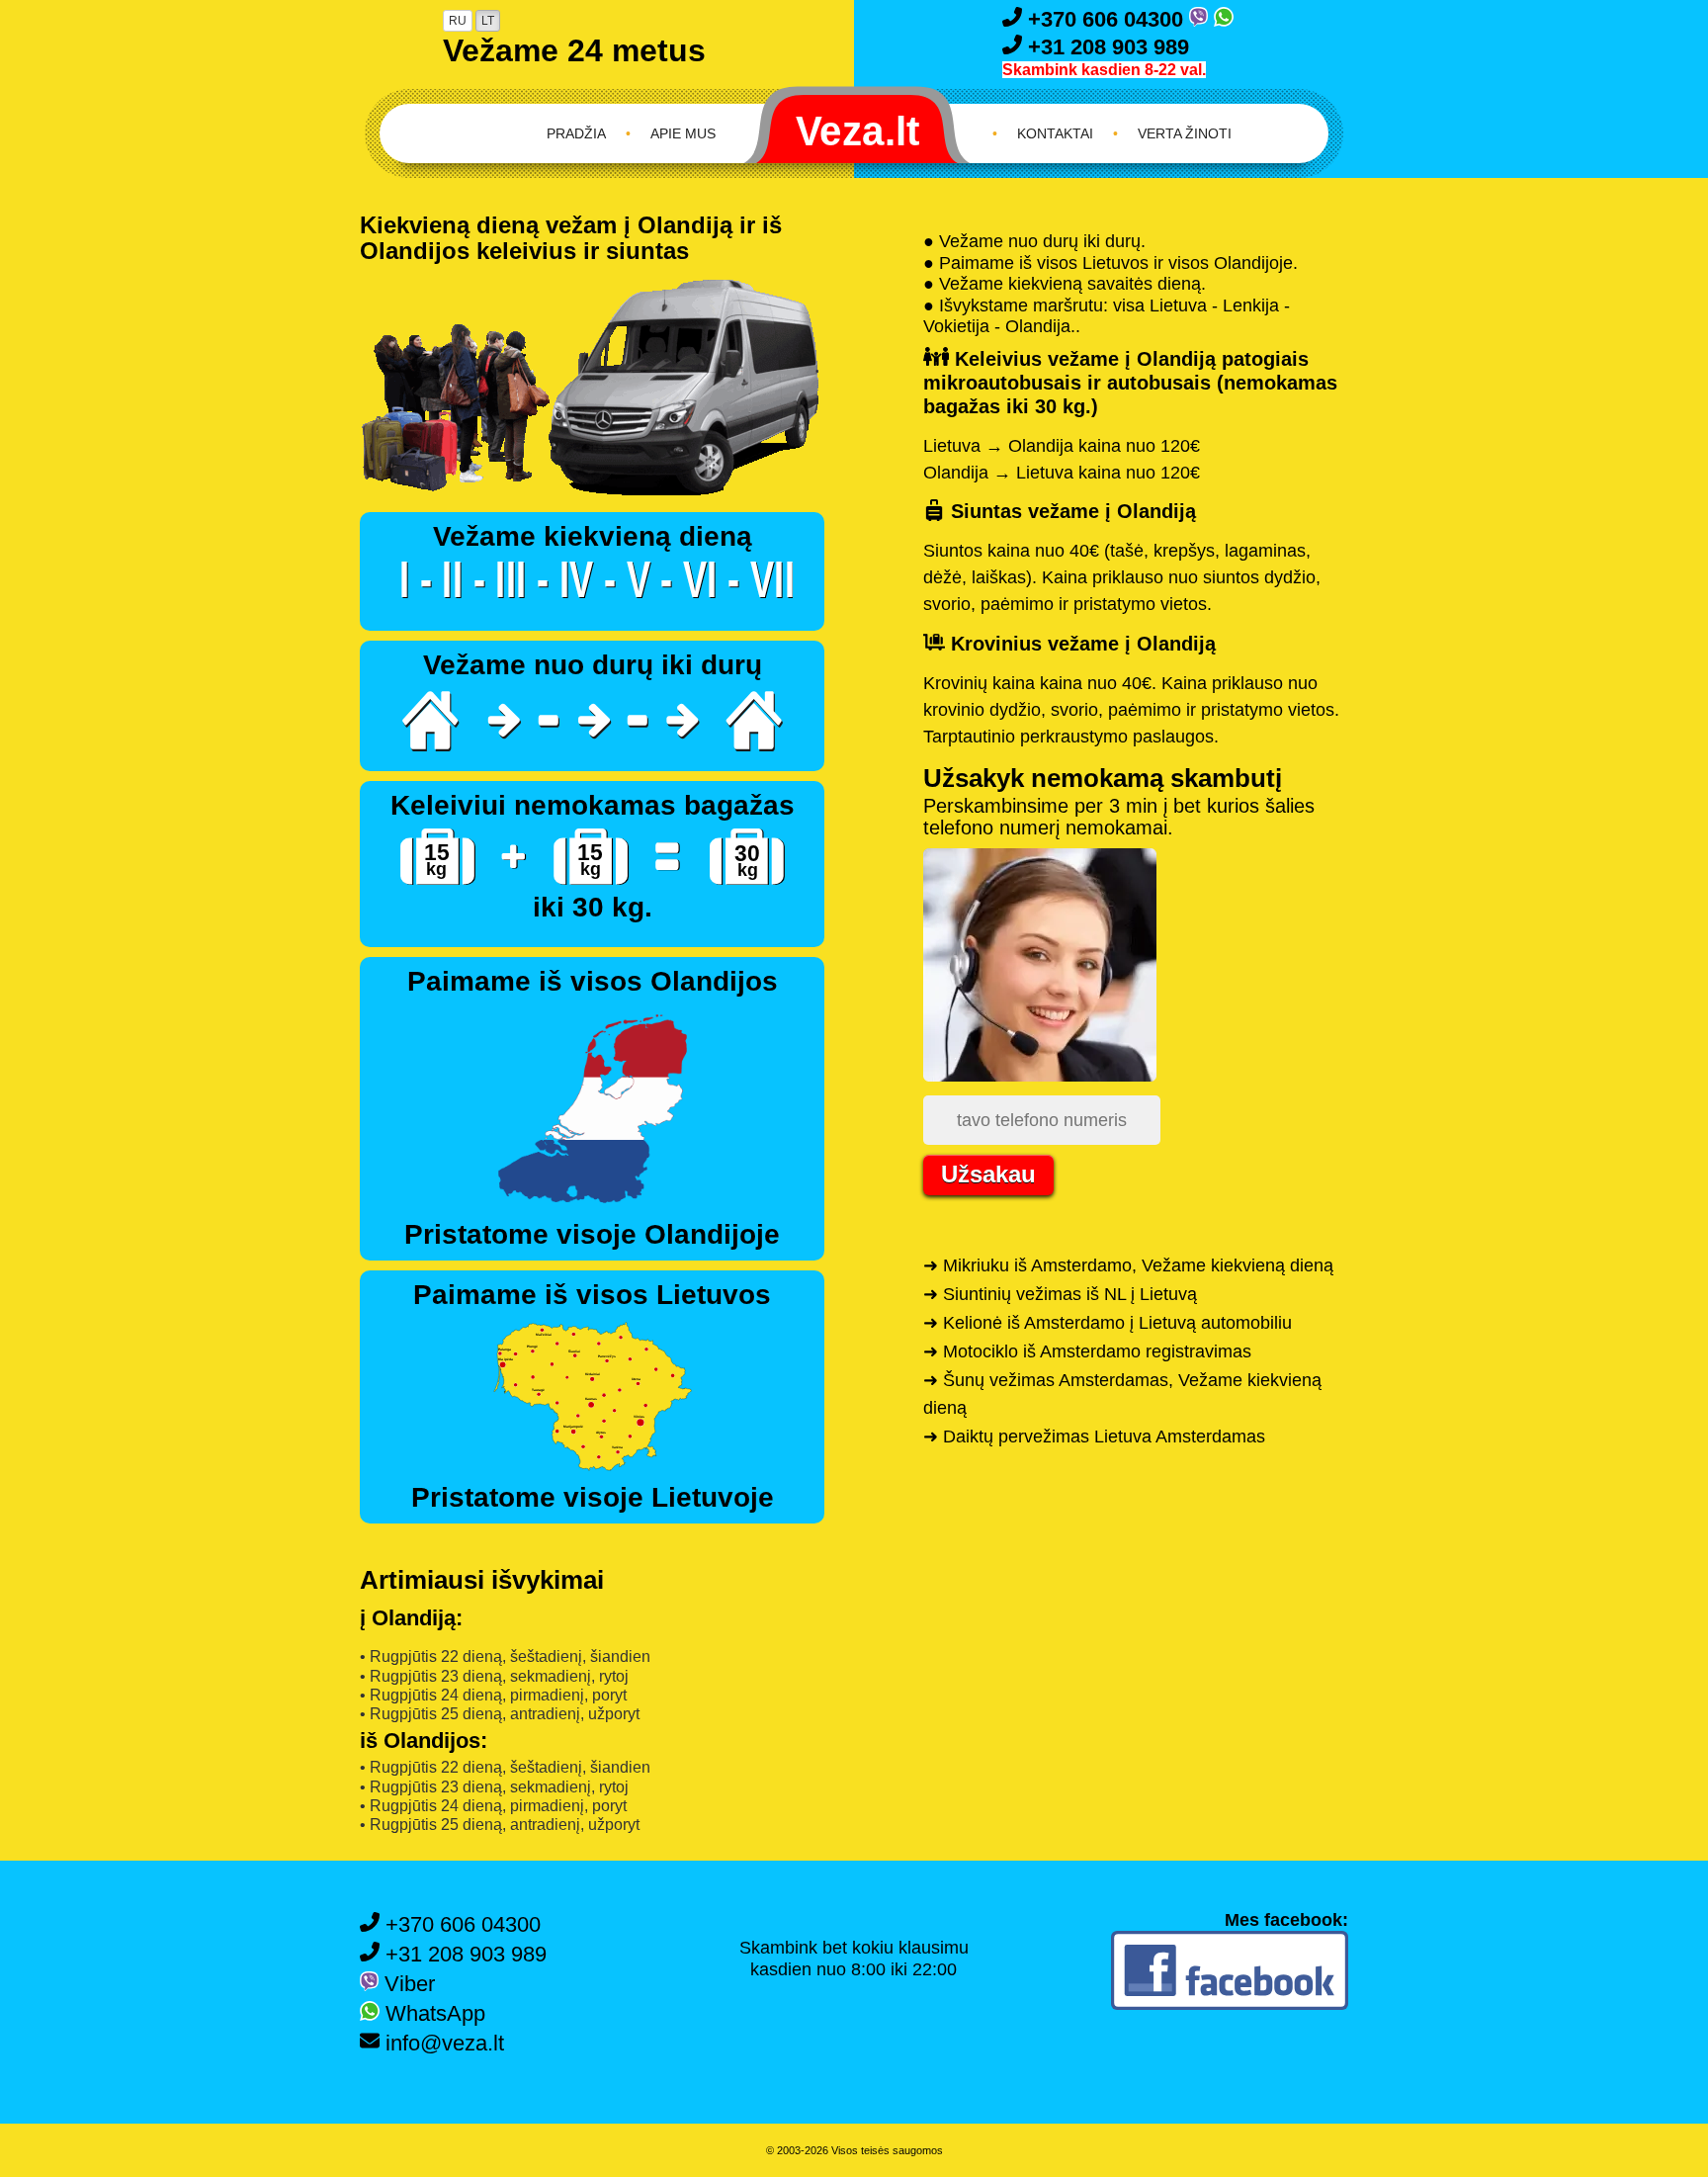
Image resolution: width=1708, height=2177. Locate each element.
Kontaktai (1055, 133)
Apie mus (683, 133)
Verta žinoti (1185, 133)
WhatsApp (432, 2013)
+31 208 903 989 (1106, 47)
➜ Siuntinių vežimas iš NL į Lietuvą (1060, 1294)
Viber (407, 1984)
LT (488, 21)
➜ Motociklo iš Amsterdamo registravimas (1087, 1351)
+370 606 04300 (1106, 19)
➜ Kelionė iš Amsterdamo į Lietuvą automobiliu (1108, 1323)
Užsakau (988, 1174)
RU (458, 21)
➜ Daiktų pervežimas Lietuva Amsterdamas (1094, 1437)
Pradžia (576, 133)
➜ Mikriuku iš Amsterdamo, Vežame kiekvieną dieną (1128, 1265)
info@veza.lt (442, 2043)
